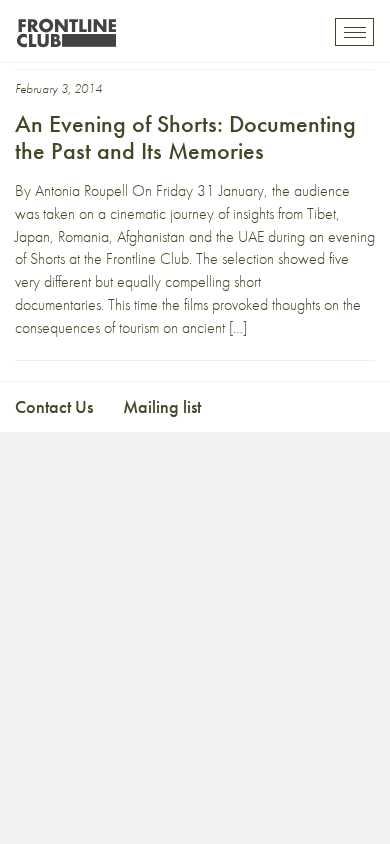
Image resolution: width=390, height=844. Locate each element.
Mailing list (162, 406)
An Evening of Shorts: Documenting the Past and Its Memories (185, 136)
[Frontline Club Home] (66, 27)
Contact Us (54, 406)
